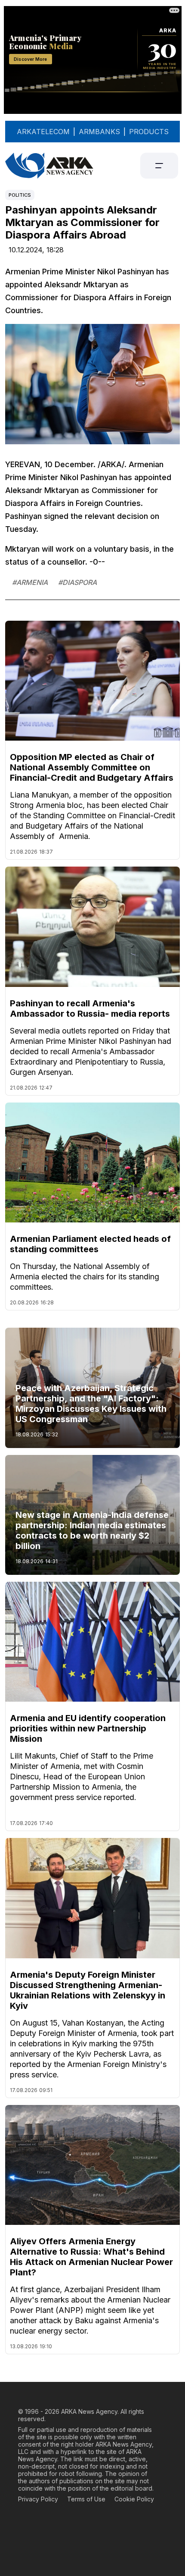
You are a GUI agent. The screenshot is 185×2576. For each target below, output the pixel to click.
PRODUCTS (149, 132)
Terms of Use (86, 2499)
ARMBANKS (99, 132)
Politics (20, 195)
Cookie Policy (134, 2499)
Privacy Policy (38, 2499)
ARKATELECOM (43, 132)
